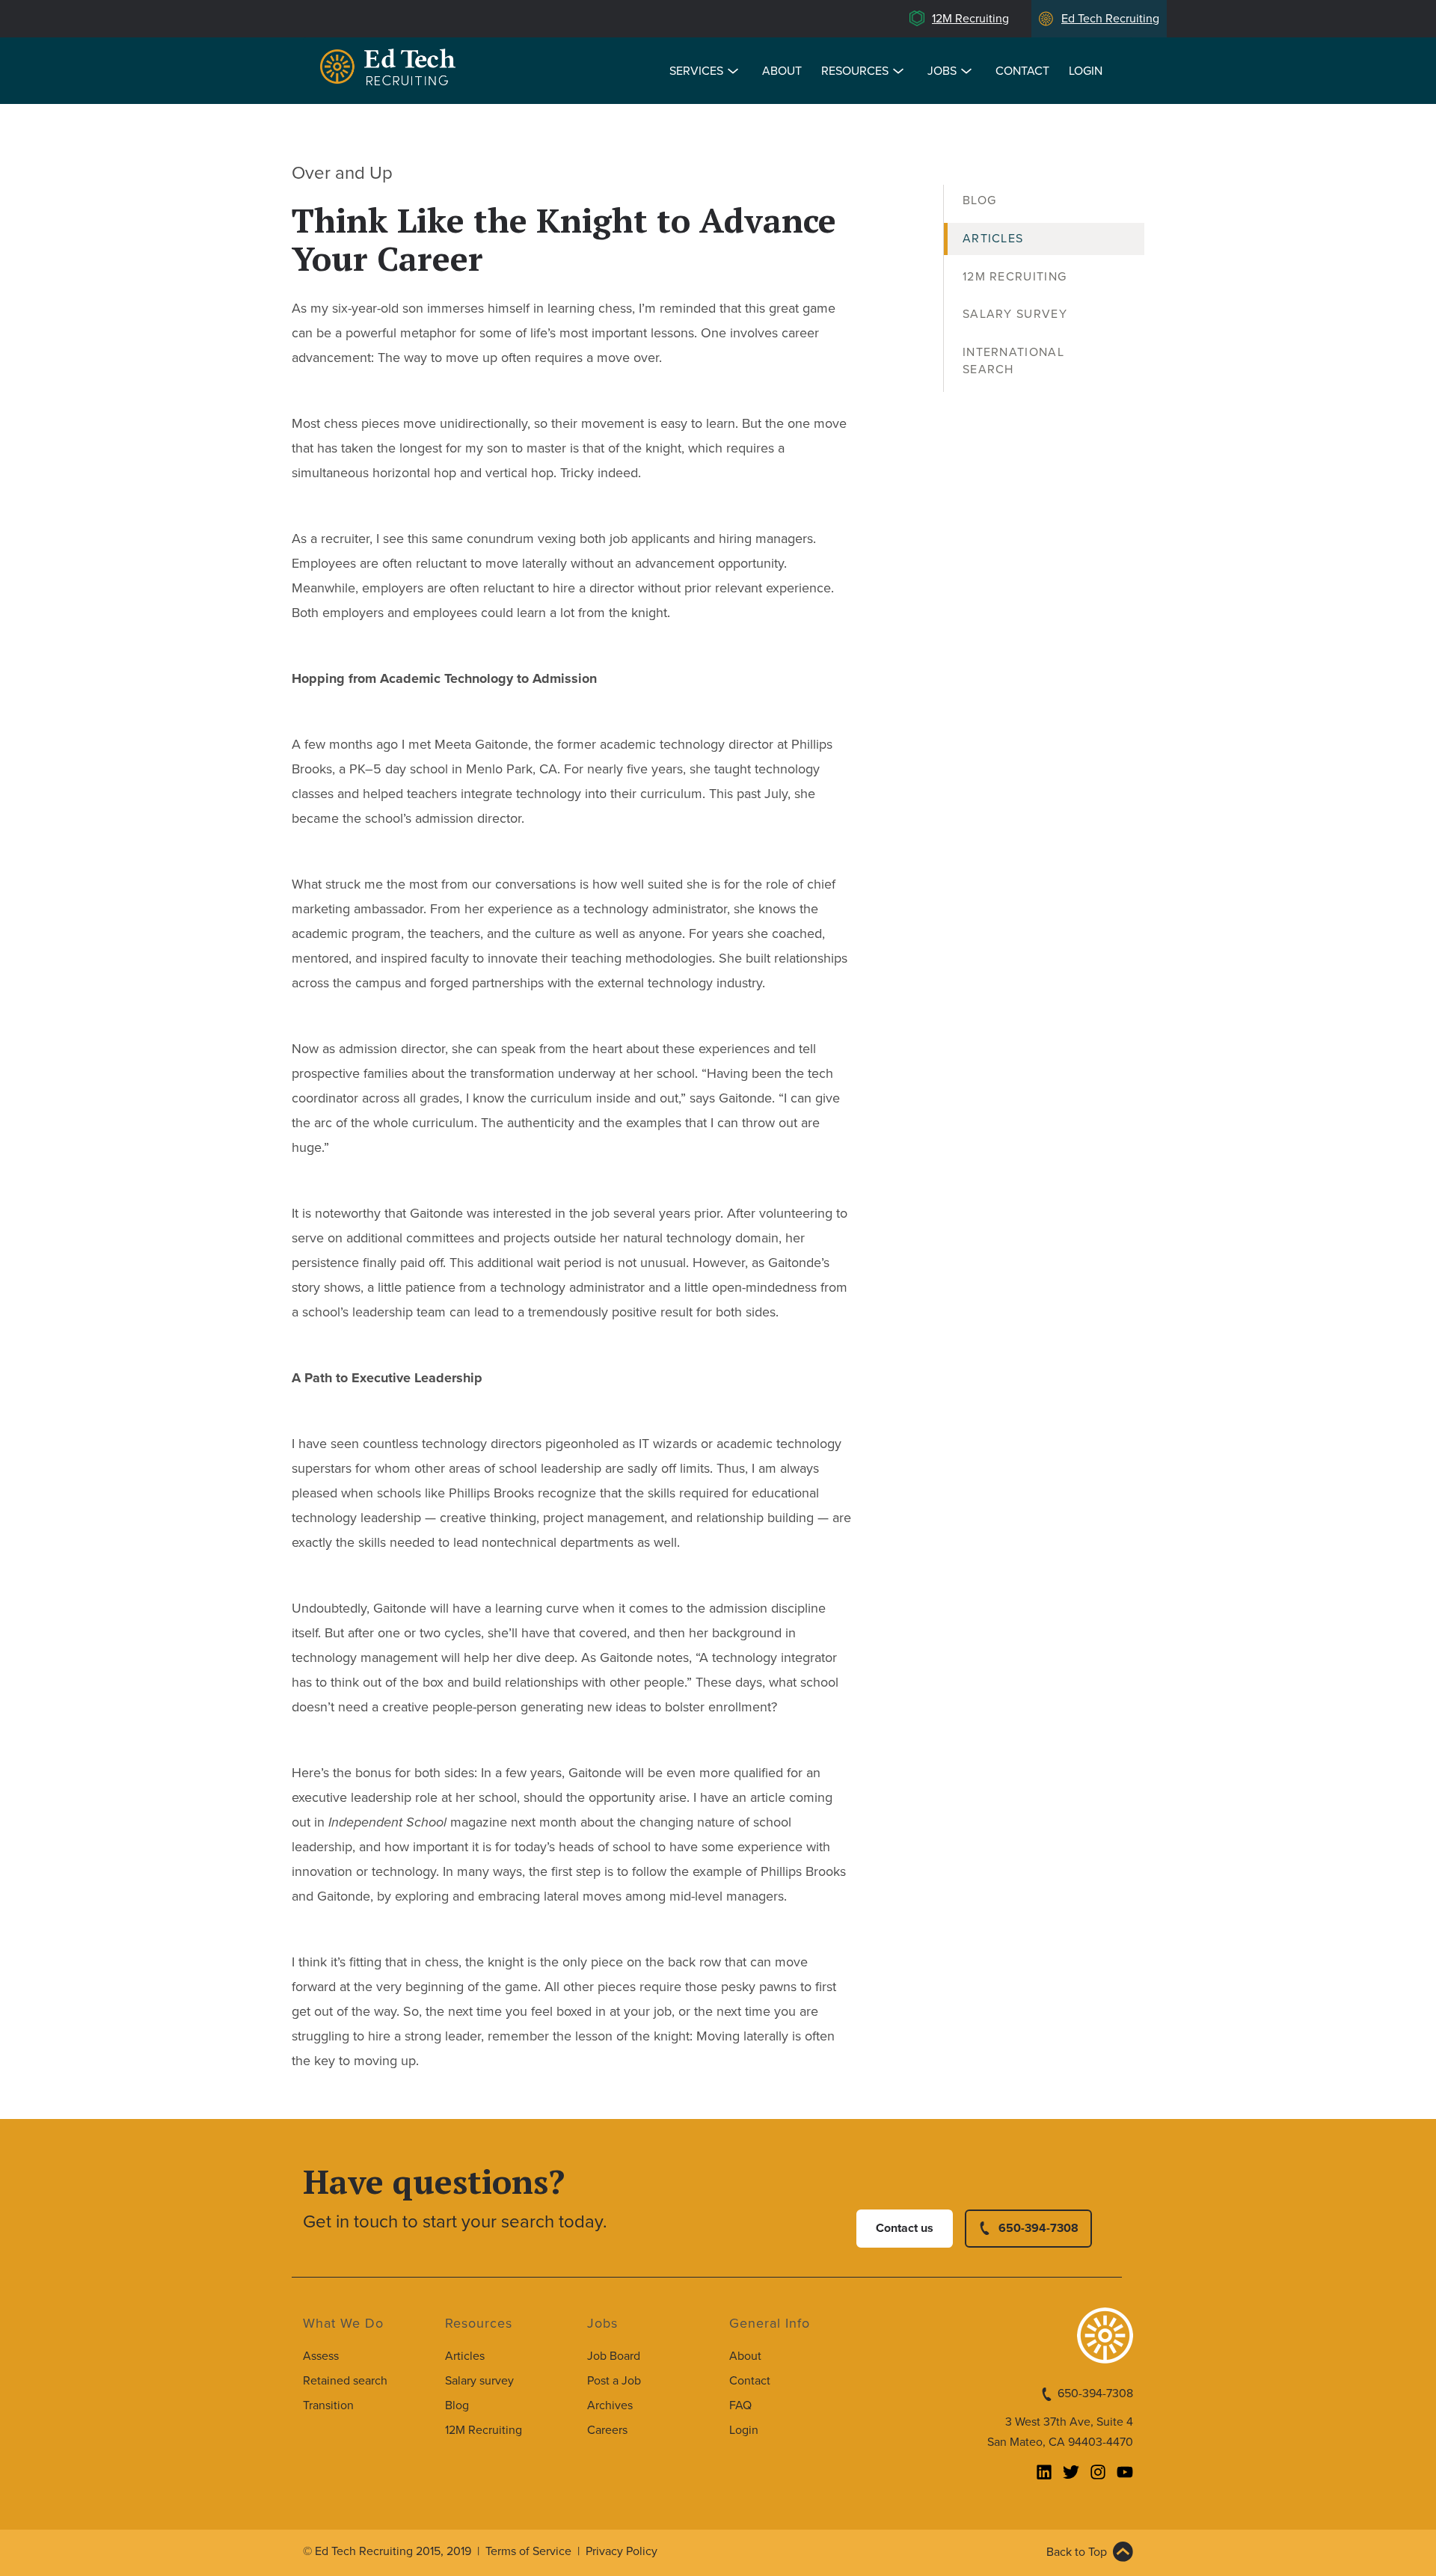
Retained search (345, 2381)
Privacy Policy (622, 2551)
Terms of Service (528, 2551)
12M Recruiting (970, 19)
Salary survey (479, 2381)
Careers (607, 2430)
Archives (610, 2405)
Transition (328, 2405)
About (782, 71)
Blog (979, 200)
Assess (321, 2356)
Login (1086, 71)
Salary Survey (1015, 314)
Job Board (614, 2356)
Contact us (905, 2228)
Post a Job (614, 2381)
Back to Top (1077, 2552)
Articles (993, 239)
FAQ (740, 2405)
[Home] (390, 69)
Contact (1022, 71)
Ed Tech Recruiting (1110, 19)
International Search (1013, 361)
